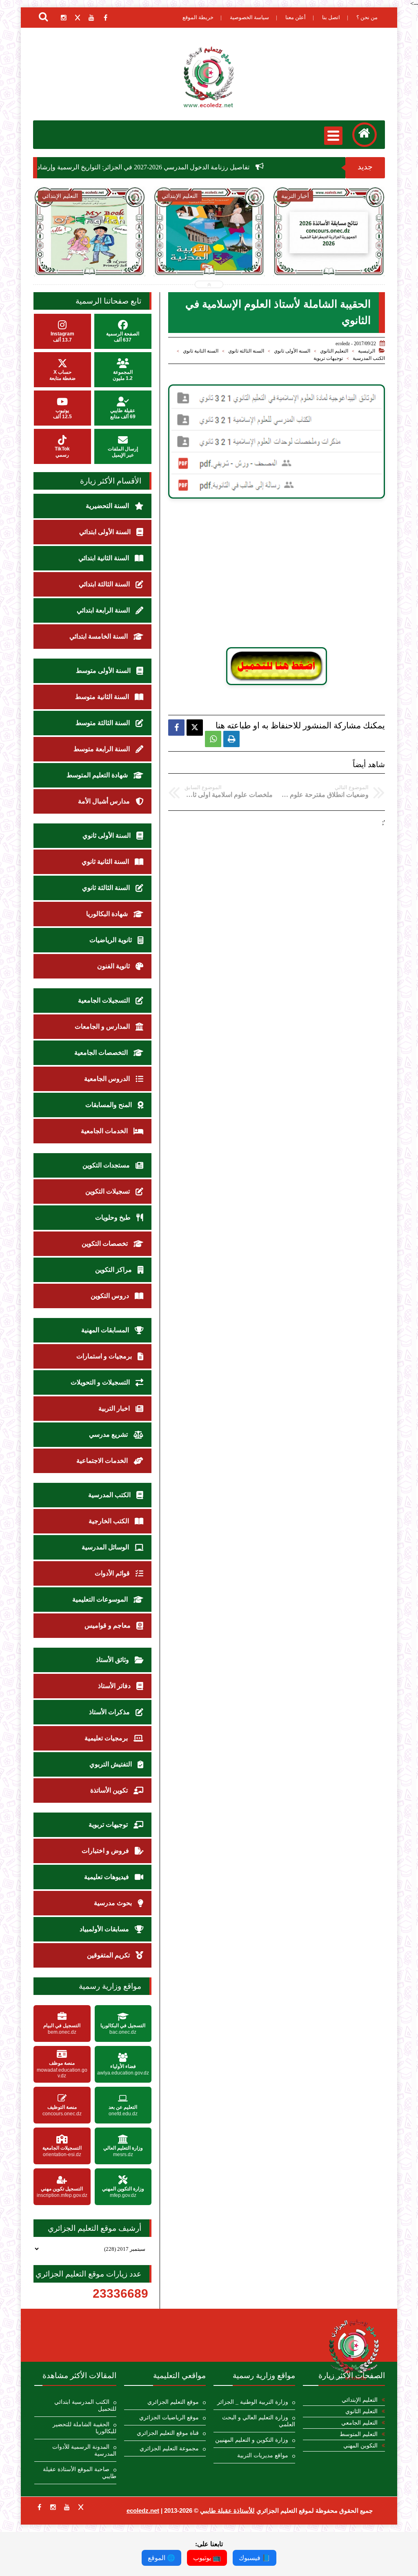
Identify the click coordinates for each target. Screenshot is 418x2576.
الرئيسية (367, 351)
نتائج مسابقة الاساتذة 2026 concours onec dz (329, 253)
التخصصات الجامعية (102, 1053)
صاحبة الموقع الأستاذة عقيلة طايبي (79, 2473)
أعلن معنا (296, 17)
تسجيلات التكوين (108, 1191)
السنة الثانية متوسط (103, 697)
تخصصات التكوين (106, 1244)
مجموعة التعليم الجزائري (169, 2448)
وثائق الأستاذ (113, 1660)
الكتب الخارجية (110, 1521)
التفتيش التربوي (111, 1764)
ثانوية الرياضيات (111, 940)
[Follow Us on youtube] (67, 2507)
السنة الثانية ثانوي (201, 351)
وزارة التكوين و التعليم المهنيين (252, 2440)
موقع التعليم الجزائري (173, 2402)
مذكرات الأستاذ (110, 1712)
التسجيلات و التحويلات (101, 1382)
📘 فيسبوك (255, 2558)
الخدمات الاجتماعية (103, 1461)
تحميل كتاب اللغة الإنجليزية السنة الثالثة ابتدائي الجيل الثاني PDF (89, 258)
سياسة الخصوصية (249, 17)
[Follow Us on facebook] (39, 2507)
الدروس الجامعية (108, 1079)
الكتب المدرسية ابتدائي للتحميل (85, 2405)
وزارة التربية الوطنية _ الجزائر (253, 2402)
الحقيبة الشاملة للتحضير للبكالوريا (84, 2428)
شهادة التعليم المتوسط (98, 775)
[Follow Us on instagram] (53, 2507)
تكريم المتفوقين (109, 1955)
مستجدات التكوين (107, 1165)
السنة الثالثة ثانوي (246, 351)
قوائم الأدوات (113, 1573)
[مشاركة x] (195, 728)
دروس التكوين (111, 1296)
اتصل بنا (331, 17)
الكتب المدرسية (369, 358)
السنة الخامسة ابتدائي (99, 636)
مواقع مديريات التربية (263, 2455)
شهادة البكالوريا (108, 914)
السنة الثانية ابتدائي (104, 558)
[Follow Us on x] (81, 2507)
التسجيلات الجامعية (105, 1000)
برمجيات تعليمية (107, 1738)
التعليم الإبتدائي (360, 2400)
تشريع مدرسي (109, 1434)
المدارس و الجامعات (103, 1026)
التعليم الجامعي (359, 2423)
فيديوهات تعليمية (107, 1877)
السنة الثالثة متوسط (103, 723)
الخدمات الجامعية (105, 1131)
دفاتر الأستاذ (115, 1686)
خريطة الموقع (198, 17)
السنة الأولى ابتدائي (106, 532)
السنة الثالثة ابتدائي (105, 584)
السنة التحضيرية (108, 506)
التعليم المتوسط (359, 2434)
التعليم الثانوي (334, 351)
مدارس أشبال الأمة (105, 801)
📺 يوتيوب (207, 2558)
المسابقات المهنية (106, 1330)
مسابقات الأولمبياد (105, 1929)
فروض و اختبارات (106, 1851)
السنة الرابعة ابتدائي (104, 610)
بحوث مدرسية (114, 1903)
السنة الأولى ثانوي (292, 351)
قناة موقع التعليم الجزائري (168, 2433)
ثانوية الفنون (114, 966)
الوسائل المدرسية (106, 1547)
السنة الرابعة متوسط (102, 749)
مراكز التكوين (114, 1270)
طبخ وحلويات (114, 1217)
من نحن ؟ (367, 17)
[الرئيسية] (365, 135)
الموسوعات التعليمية (101, 1599)
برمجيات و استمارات (105, 1356)
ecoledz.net (143, 2511)
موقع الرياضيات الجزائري (169, 2417)
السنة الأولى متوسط (104, 671)
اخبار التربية (115, 1408)
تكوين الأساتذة (110, 1790)
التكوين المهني (360, 2446)
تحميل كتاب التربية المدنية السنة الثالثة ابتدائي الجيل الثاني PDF (209, 258)
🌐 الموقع (161, 2558)
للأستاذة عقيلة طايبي (227, 2511)
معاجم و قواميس (108, 1625)
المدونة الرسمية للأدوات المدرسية (84, 2450)
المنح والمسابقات (109, 1105)
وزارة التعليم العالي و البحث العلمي (259, 2421)
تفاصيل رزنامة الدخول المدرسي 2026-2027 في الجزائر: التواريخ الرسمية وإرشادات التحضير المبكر (191, 167)
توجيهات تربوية (328, 358)
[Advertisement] (277, 577)
